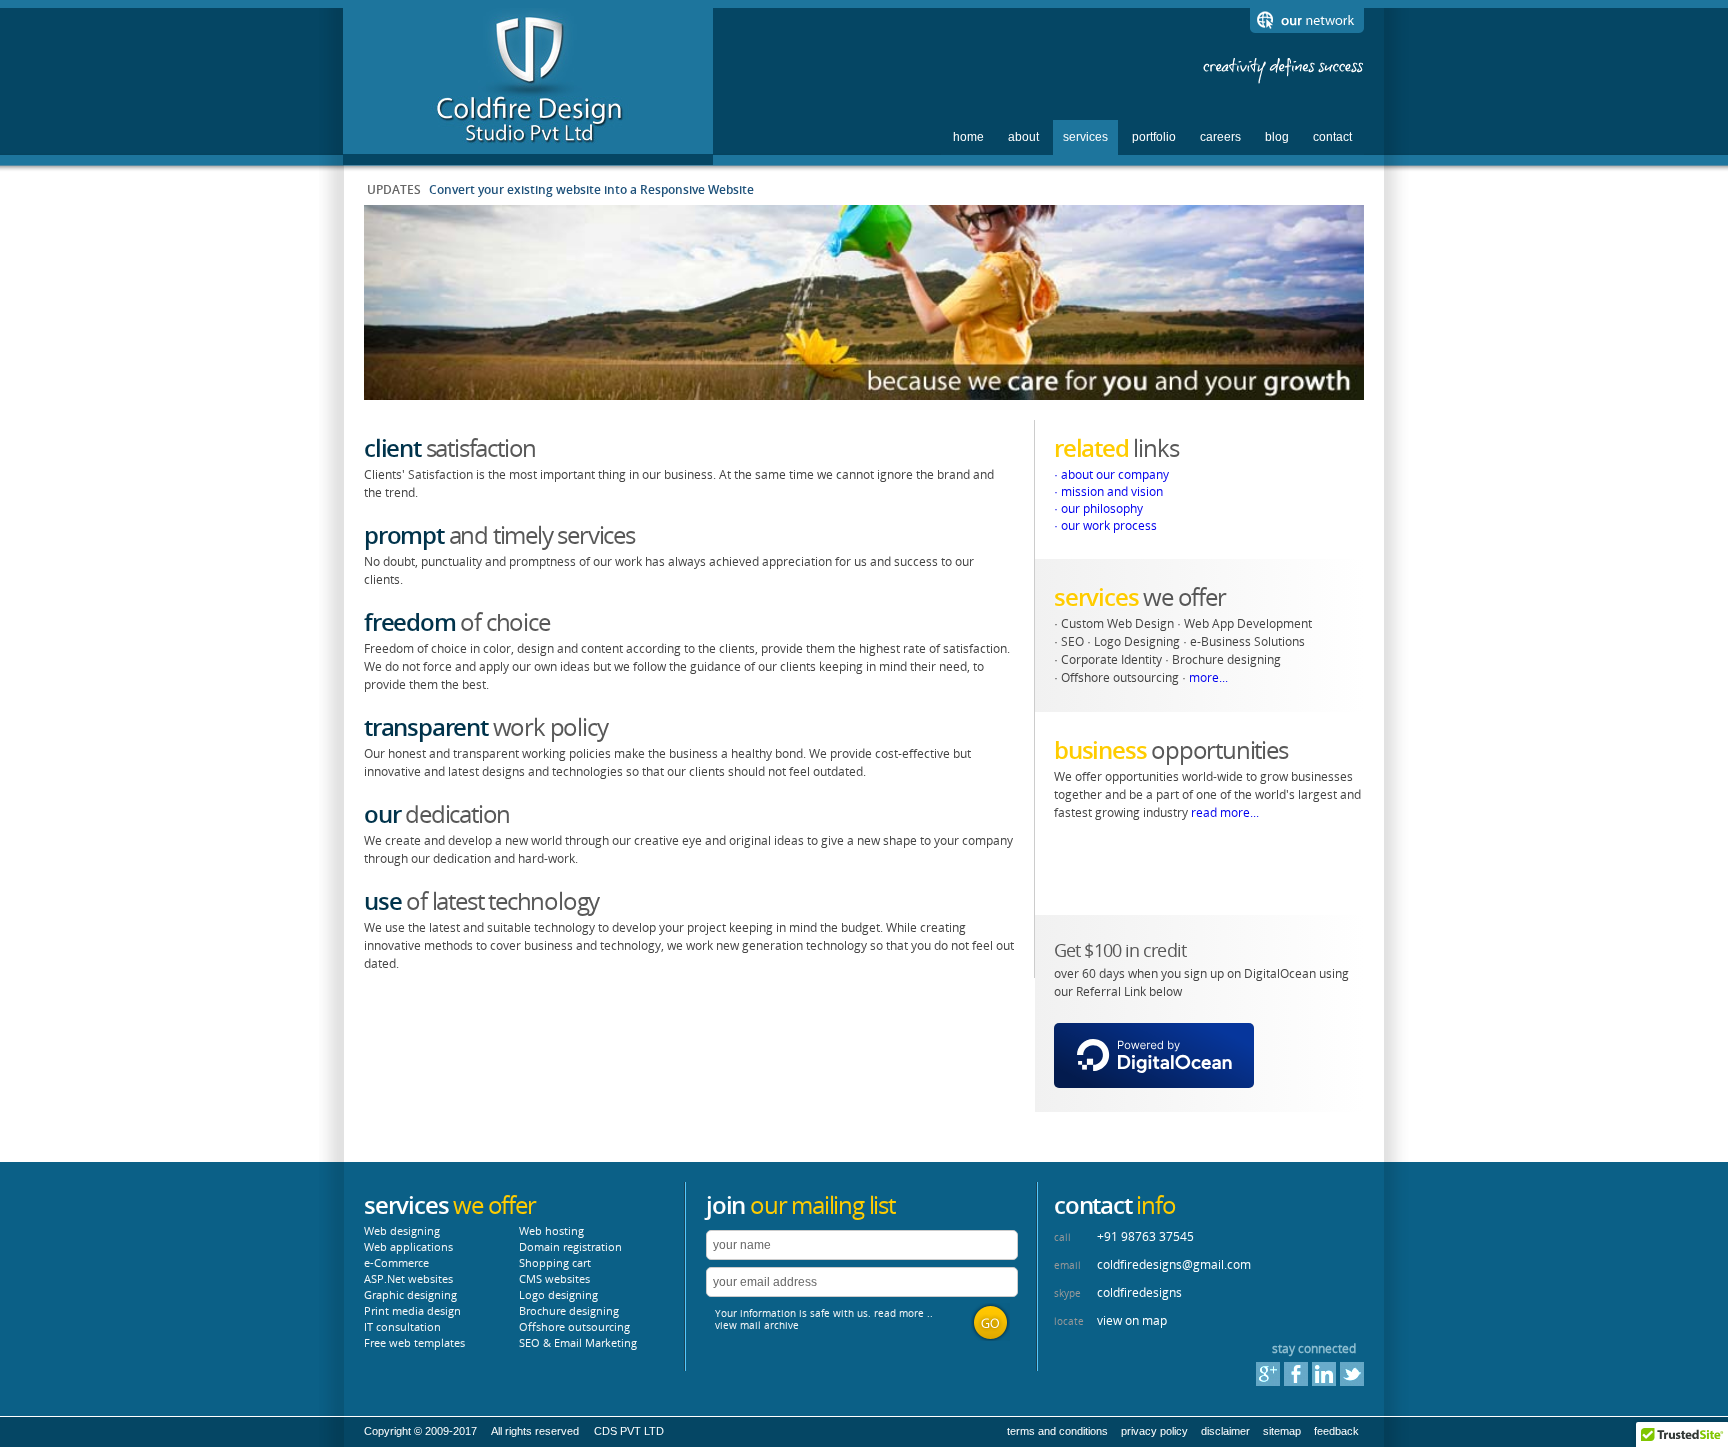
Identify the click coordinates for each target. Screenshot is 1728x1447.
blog (1277, 137)
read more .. (903, 1313)
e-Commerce (396, 1262)
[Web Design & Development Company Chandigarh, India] (528, 142)
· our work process (1105, 525)
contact (1332, 137)
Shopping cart (555, 1262)
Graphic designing (410, 1294)
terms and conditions (1057, 1431)
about (1023, 137)
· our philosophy (1098, 508)
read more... (1225, 812)
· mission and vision (1108, 491)
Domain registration (570, 1246)
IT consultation (402, 1326)
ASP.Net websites (408, 1278)
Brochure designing (569, 1310)
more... (1208, 677)
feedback (1336, 1431)
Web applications (408, 1246)
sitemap (1282, 1431)
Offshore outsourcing (574, 1326)
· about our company (1111, 474)
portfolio (1154, 137)
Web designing (402, 1230)
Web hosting (551, 1230)
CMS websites (554, 1278)
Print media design (412, 1310)
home (968, 137)
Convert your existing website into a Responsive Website (591, 189)
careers (1220, 137)
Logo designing (558, 1294)
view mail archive (757, 1325)
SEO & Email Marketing (578, 1342)
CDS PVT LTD (629, 1431)
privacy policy (1154, 1431)
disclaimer (1225, 1431)
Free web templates (414, 1342)
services (1085, 137)
